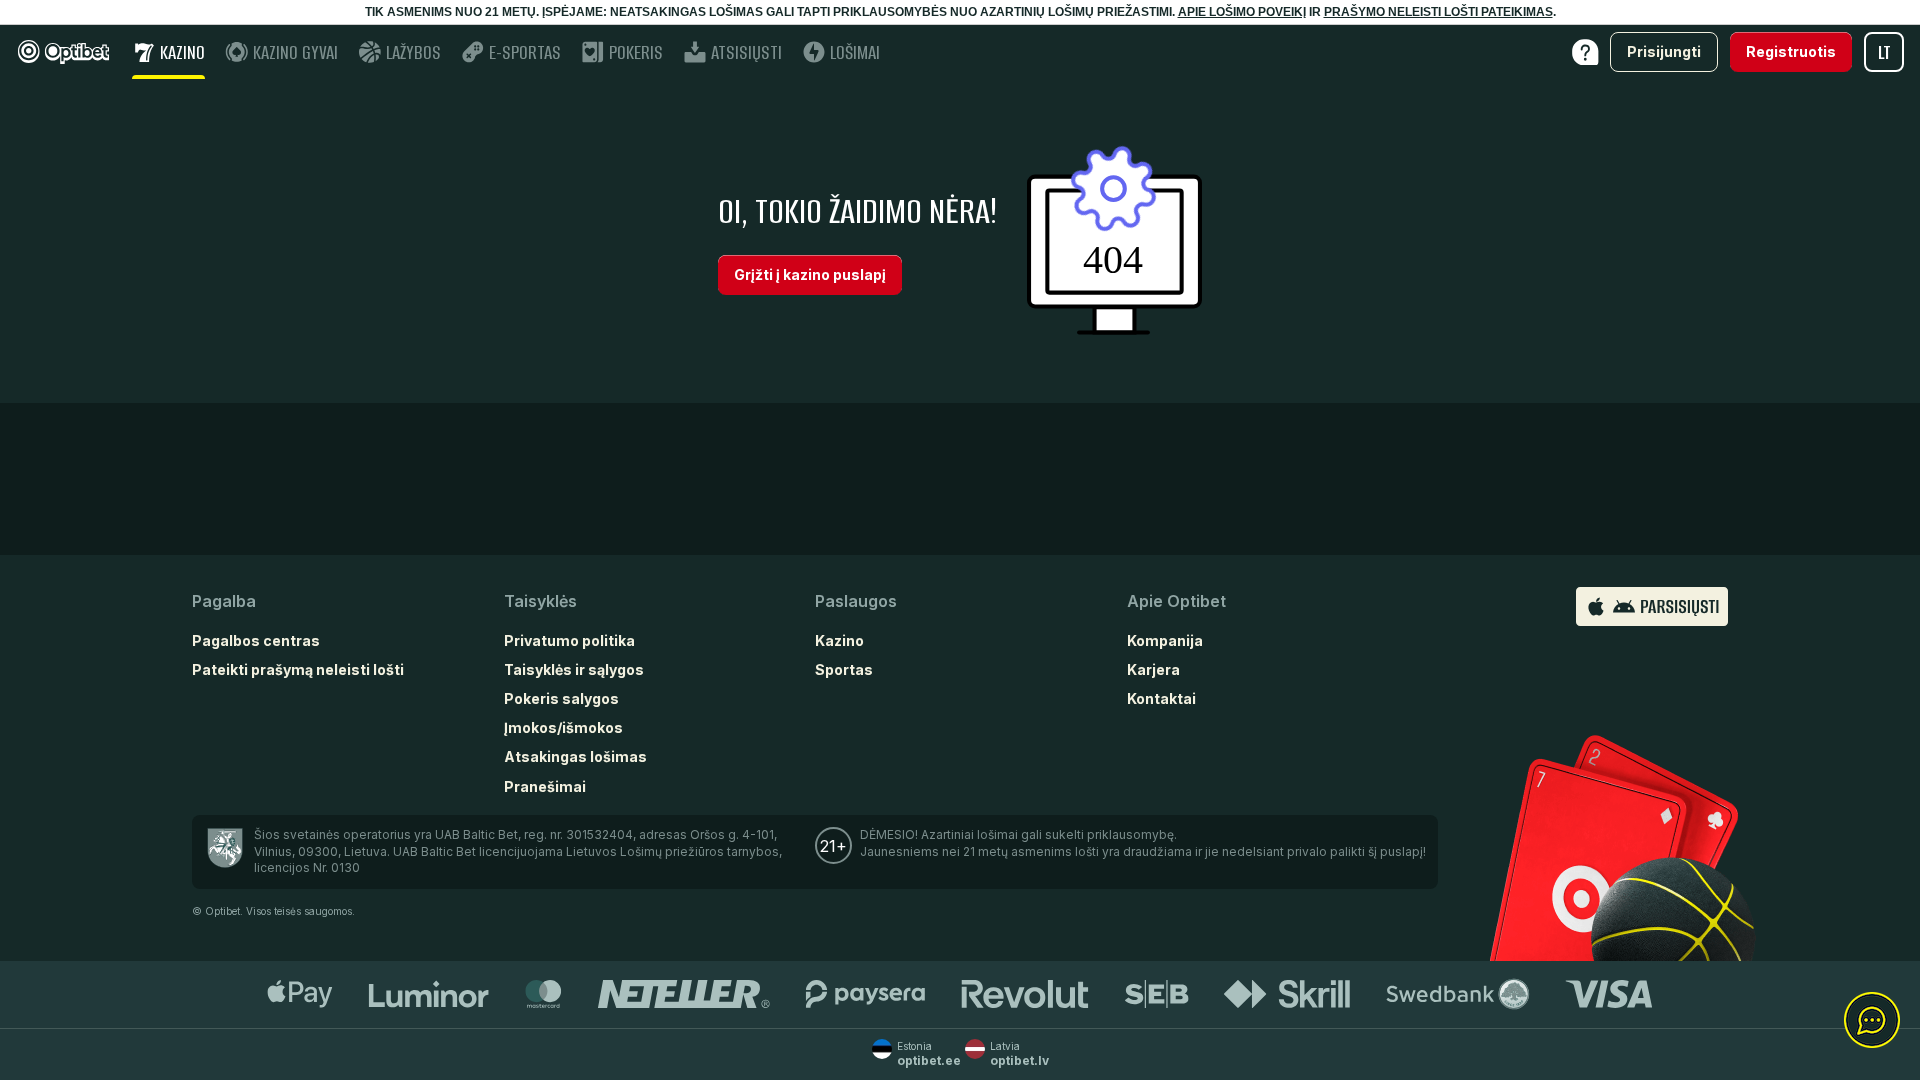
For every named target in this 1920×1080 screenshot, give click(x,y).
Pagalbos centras (256, 640)
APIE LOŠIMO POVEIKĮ (1242, 12)
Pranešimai (545, 786)
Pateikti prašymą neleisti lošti (298, 669)
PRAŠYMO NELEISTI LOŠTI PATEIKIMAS (1438, 12)
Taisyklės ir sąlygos (574, 669)
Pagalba (224, 601)
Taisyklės (540, 601)
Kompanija (1165, 640)
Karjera (1153, 669)
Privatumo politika (569, 640)
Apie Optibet (1176, 601)
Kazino (839, 640)
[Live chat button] (1872, 1021)
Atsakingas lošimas (575, 756)
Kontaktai (1161, 698)
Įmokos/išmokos (563, 727)
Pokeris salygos (561, 698)
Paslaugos (856, 601)
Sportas (844, 669)
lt (1884, 52)
